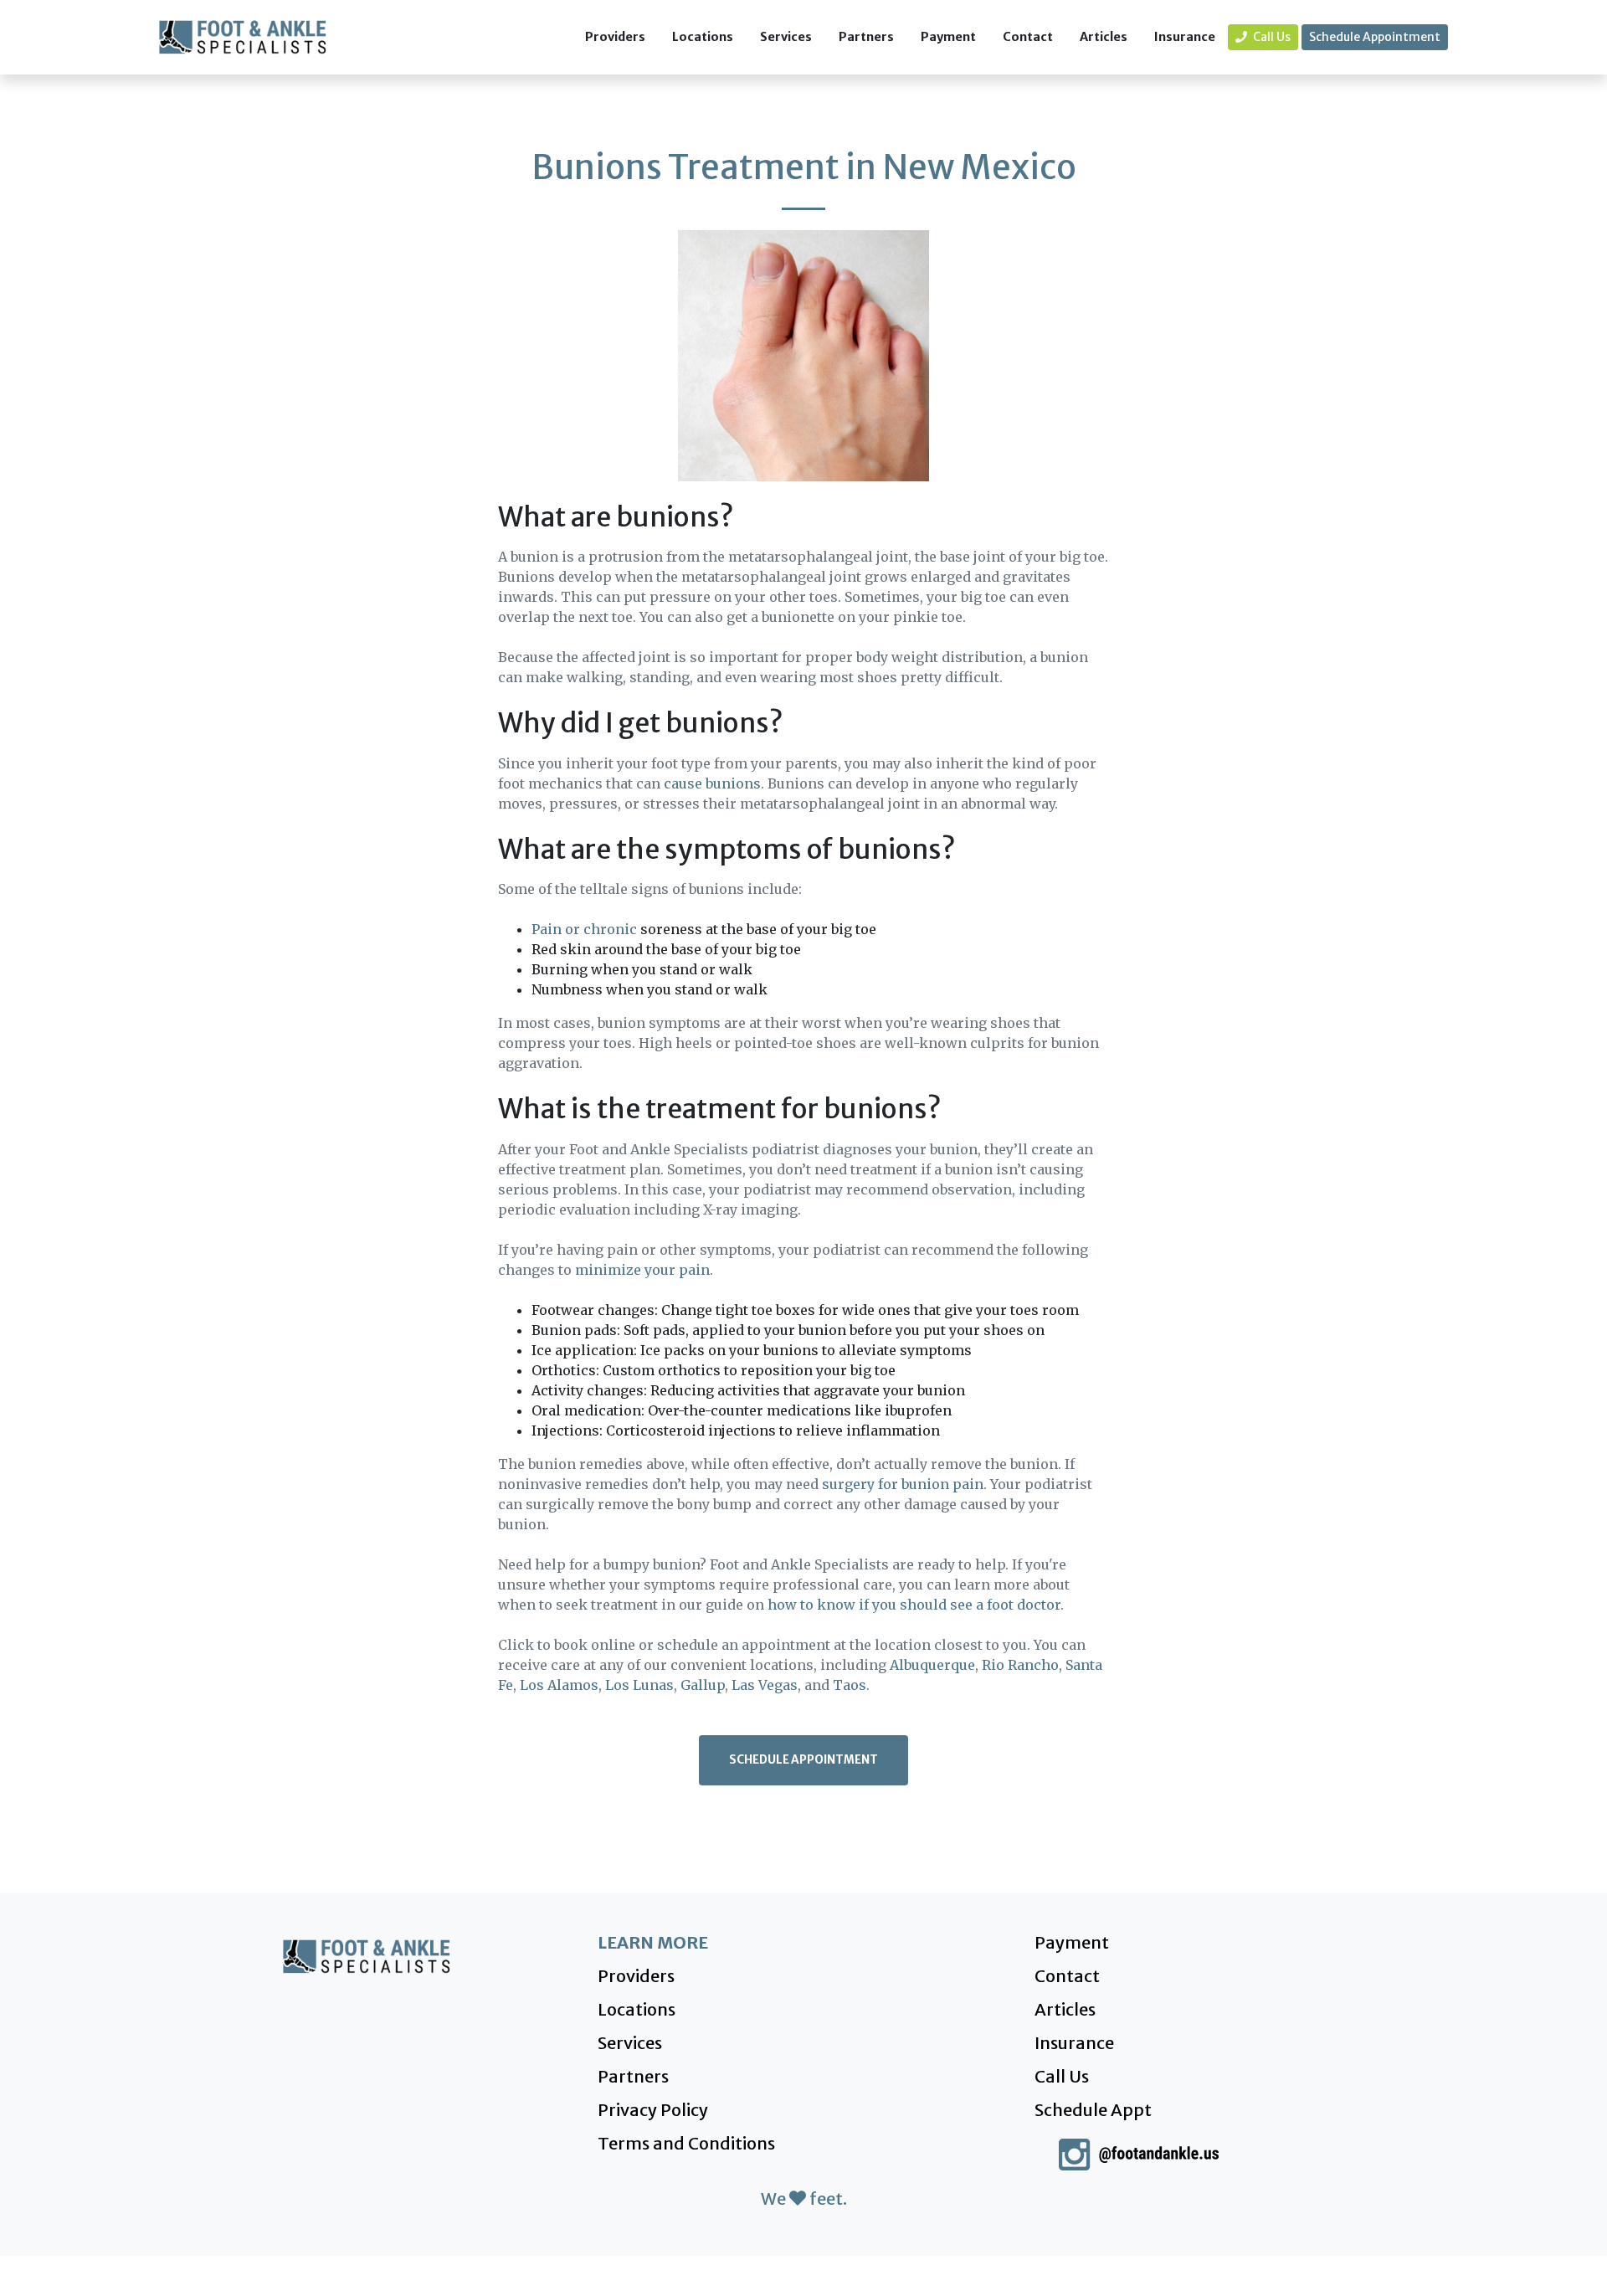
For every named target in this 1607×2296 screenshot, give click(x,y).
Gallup (703, 1685)
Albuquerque (932, 1665)
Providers (615, 37)
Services (786, 37)
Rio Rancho (1020, 1665)
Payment (948, 37)
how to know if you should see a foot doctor (914, 1605)
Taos (850, 1685)
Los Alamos (559, 1685)
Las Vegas (765, 1685)
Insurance (1185, 37)
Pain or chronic (584, 929)
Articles (1104, 37)
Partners (866, 37)
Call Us (1271, 37)
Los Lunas (639, 1685)
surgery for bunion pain (903, 1484)
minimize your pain (642, 1270)
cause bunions (712, 783)
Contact (1028, 37)
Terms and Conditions (686, 2143)
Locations (703, 37)
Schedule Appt (1093, 2110)
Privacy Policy (653, 2110)
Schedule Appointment (1375, 37)
